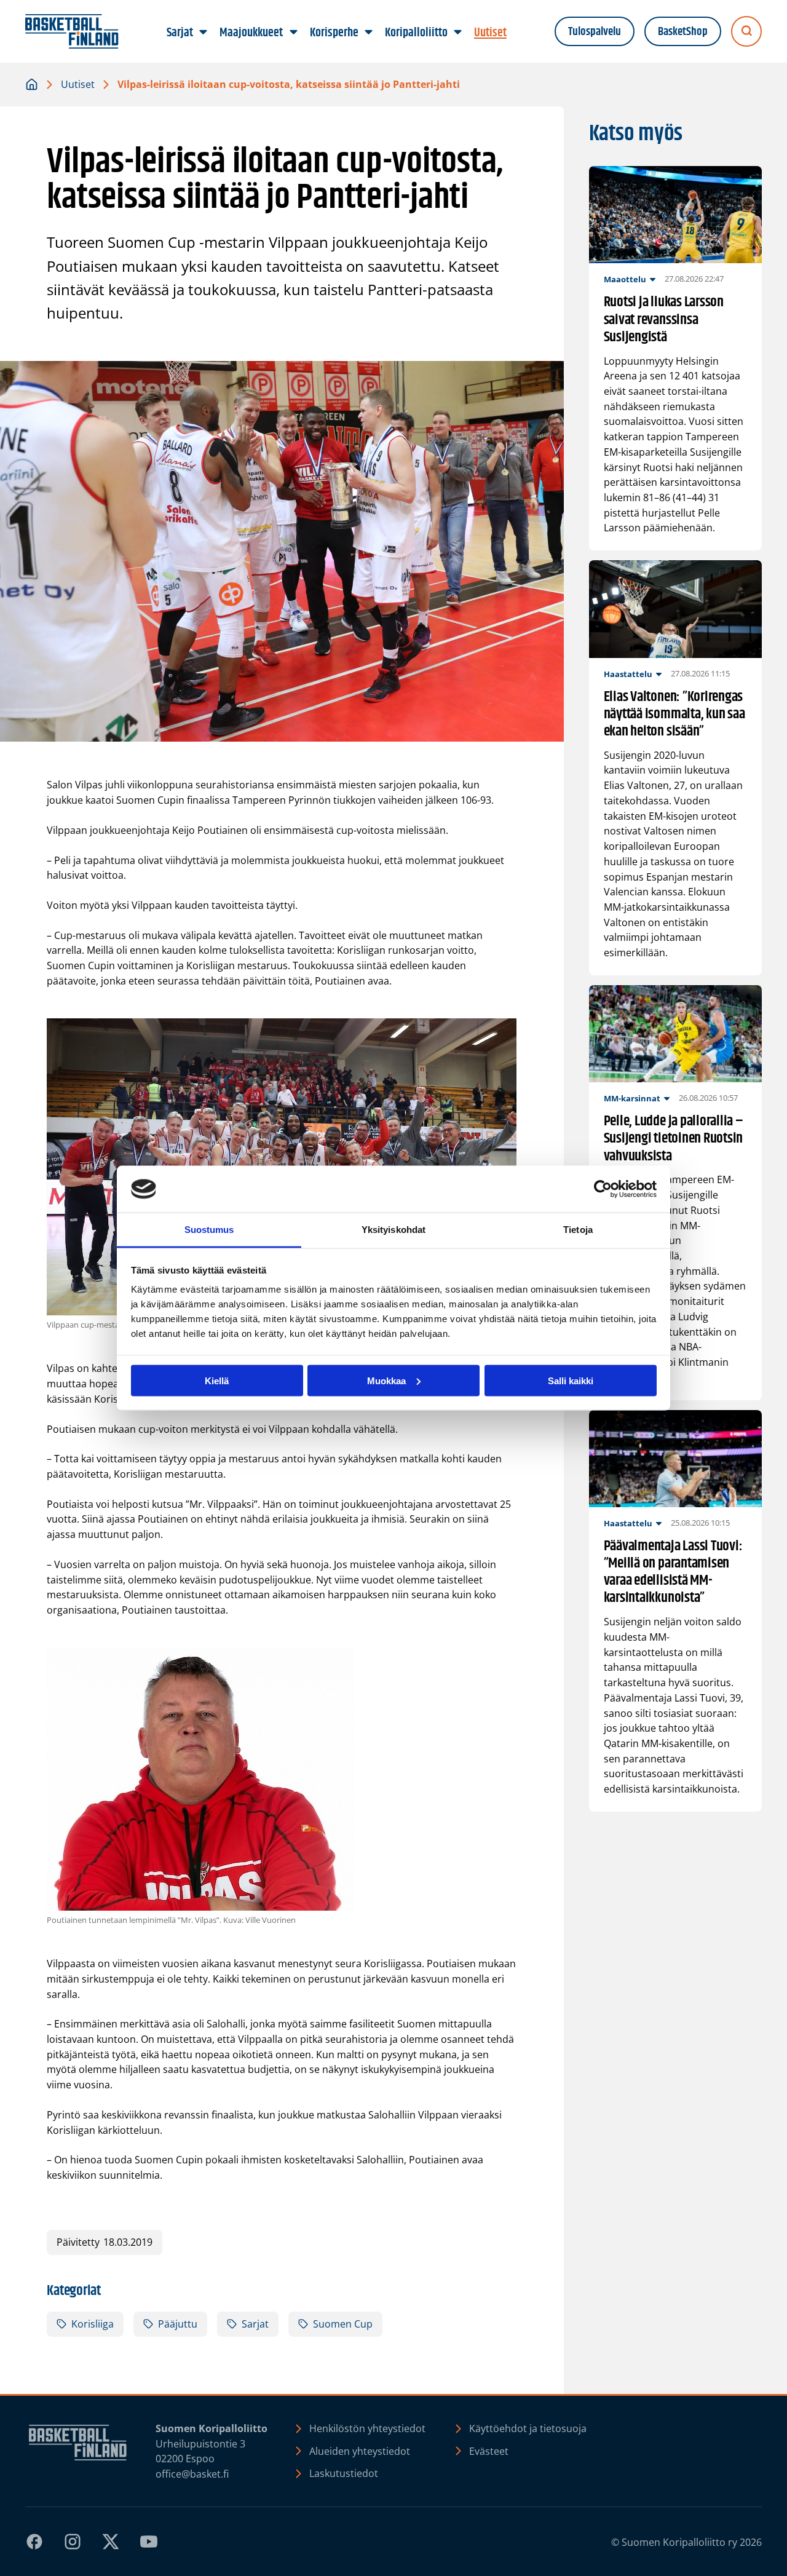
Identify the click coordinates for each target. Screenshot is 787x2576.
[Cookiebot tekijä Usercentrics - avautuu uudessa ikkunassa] (603, 1189)
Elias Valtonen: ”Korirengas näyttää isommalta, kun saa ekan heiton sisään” (674, 714)
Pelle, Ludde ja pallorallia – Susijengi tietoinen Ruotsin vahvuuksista (674, 1138)
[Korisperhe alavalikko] (368, 33)
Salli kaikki (571, 1380)
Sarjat (255, 2324)
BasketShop (683, 32)
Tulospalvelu (595, 32)
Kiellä (217, 1380)
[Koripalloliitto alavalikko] (457, 33)
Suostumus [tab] (209, 1230)
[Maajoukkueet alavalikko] (293, 33)
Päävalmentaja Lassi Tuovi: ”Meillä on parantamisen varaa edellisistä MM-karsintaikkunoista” (673, 1572)
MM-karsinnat (632, 1098)
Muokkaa (386, 1380)
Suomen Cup (343, 2324)
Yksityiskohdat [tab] (393, 1230)
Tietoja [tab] (578, 1230)
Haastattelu (628, 674)
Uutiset (78, 84)
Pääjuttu (178, 2324)
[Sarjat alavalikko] (204, 33)
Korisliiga (93, 2324)
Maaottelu (625, 279)
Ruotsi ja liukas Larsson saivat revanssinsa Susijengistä (664, 319)
